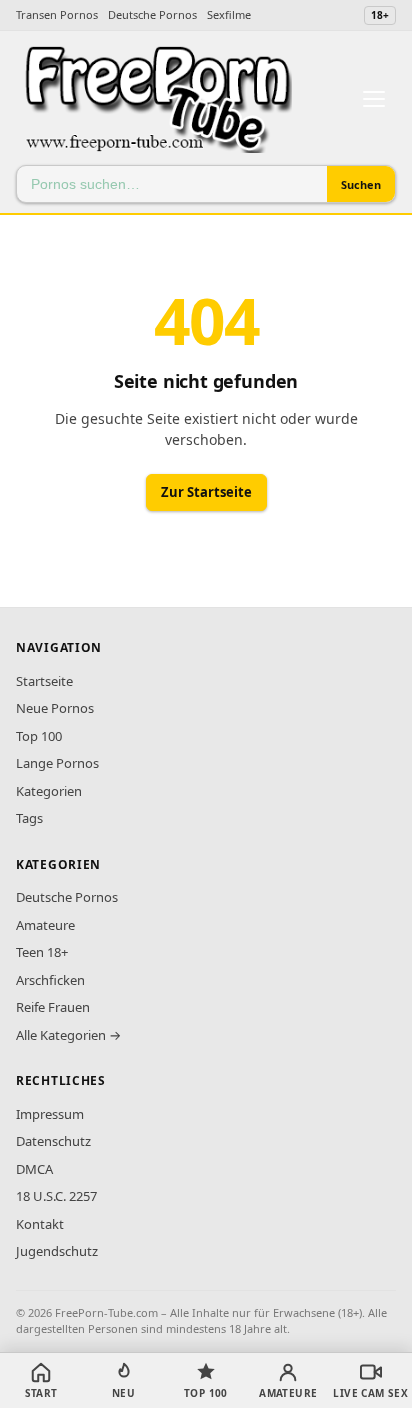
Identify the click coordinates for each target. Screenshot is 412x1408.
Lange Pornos (57, 763)
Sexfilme (229, 14)
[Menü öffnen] (374, 99)
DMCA (34, 1169)
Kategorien (49, 791)
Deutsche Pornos (152, 14)
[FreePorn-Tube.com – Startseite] (157, 99)
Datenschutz (53, 1141)
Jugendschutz (57, 1251)
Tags (29, 818)
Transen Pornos (57, 14)
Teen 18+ (42, 952)
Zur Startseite (206, 492)
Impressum (50, 1114)
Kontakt (40, 1224)
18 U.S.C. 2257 (56, 1196)
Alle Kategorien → (68, 1035)
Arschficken (50, 980)
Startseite (44, 681)
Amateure (45, 925)
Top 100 (39, 736)
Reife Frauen (53, 1007)
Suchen (361, 184)
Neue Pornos (55, 708)
